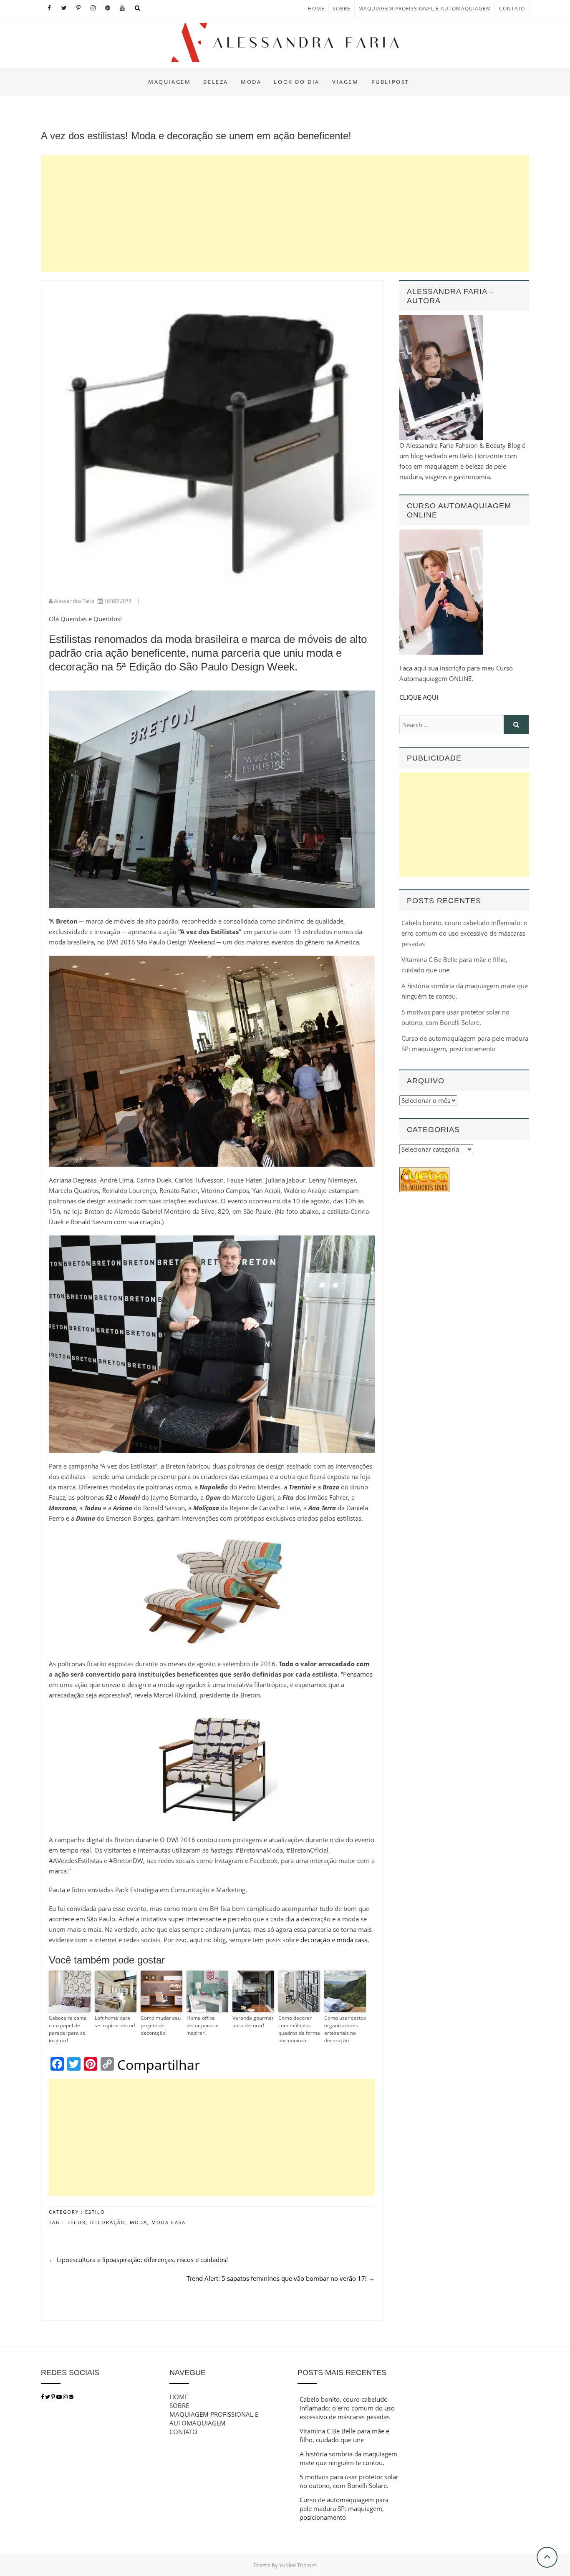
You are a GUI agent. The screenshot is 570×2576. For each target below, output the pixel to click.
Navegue (188, 2373)
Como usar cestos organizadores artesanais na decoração (345, 2029)
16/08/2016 (118, 601)
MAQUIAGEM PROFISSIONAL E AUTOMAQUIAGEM (425, 9)
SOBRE (342, 9)
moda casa (352, 1940)
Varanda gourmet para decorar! (253, 2022)
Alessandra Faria (74, 601)
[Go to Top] (547, 2557)
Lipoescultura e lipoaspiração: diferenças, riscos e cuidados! (138, 2260)
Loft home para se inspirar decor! (115, 2022)
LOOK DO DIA (297, 82)
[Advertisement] (285, 213)
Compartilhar (159, 2065)
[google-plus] (71, 2397)
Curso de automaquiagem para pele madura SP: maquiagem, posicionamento (344, 2508)
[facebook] (42, 2397)
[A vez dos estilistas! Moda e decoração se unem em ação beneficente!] (212, 438)
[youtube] (60, 2397)
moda (139, 2222)
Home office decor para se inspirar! (203, 2025)
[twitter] (48, 2397)
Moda (251, 82)
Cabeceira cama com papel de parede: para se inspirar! (68, 2029)
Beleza (216, 82)
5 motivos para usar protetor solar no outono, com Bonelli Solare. (349, 2481)
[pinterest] (54, 2397)
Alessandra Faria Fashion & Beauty (119, 74)
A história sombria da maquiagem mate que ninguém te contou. (348, 2458)
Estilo (95, 2212)
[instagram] (66, 2397)
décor (76, 2222)
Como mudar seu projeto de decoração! (161, 2025)
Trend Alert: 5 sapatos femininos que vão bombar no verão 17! (281, 2278)
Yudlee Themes (298, 2565)
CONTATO (512, 9)
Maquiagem (169, 82)
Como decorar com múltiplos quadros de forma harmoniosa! (299, 2029)
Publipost (390, 82)
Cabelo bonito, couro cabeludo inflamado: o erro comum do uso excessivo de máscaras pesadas (464, 933)
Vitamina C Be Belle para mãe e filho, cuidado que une (344, 2435)
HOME (316, 9)
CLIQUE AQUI (419, 697)
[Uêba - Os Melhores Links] (424, 1172)
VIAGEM (346, 82)
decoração (316, 1940)
